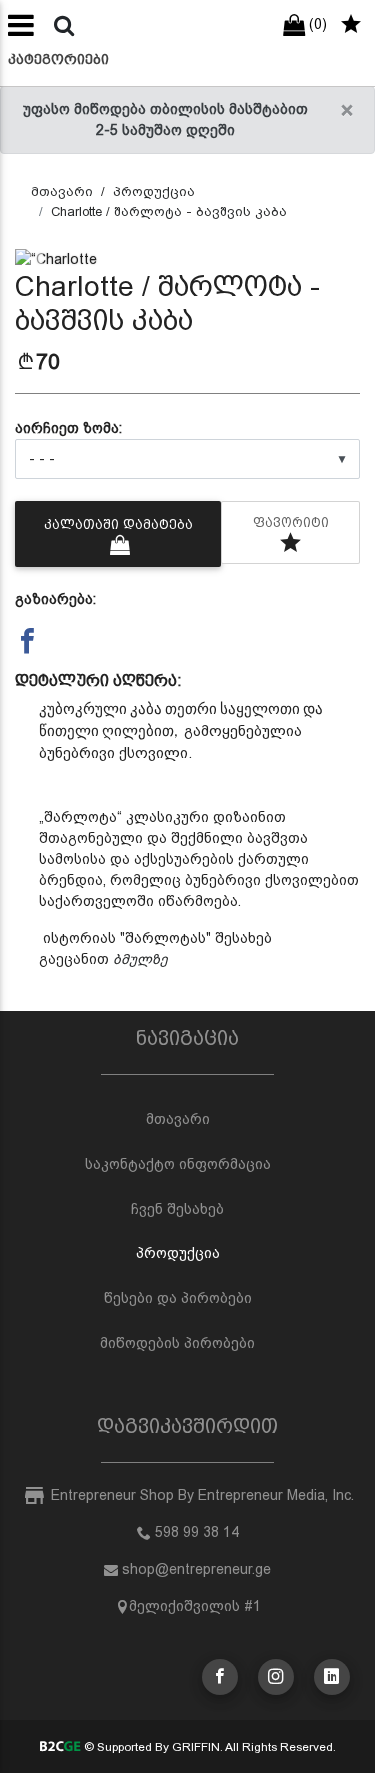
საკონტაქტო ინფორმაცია (178, 1164)
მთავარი (62, 191)
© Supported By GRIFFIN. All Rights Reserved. (208, 1747)
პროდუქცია (154, 191)
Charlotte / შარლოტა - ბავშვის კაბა (169, 211)
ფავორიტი (291, 522)
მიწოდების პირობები (177, 1343)
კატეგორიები (58, 59)
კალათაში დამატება (118, 524)
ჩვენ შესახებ (177, 1209)
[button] (41, 259)
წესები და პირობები (178, 1298)
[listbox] (187, 459)
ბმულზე (140, 959)
